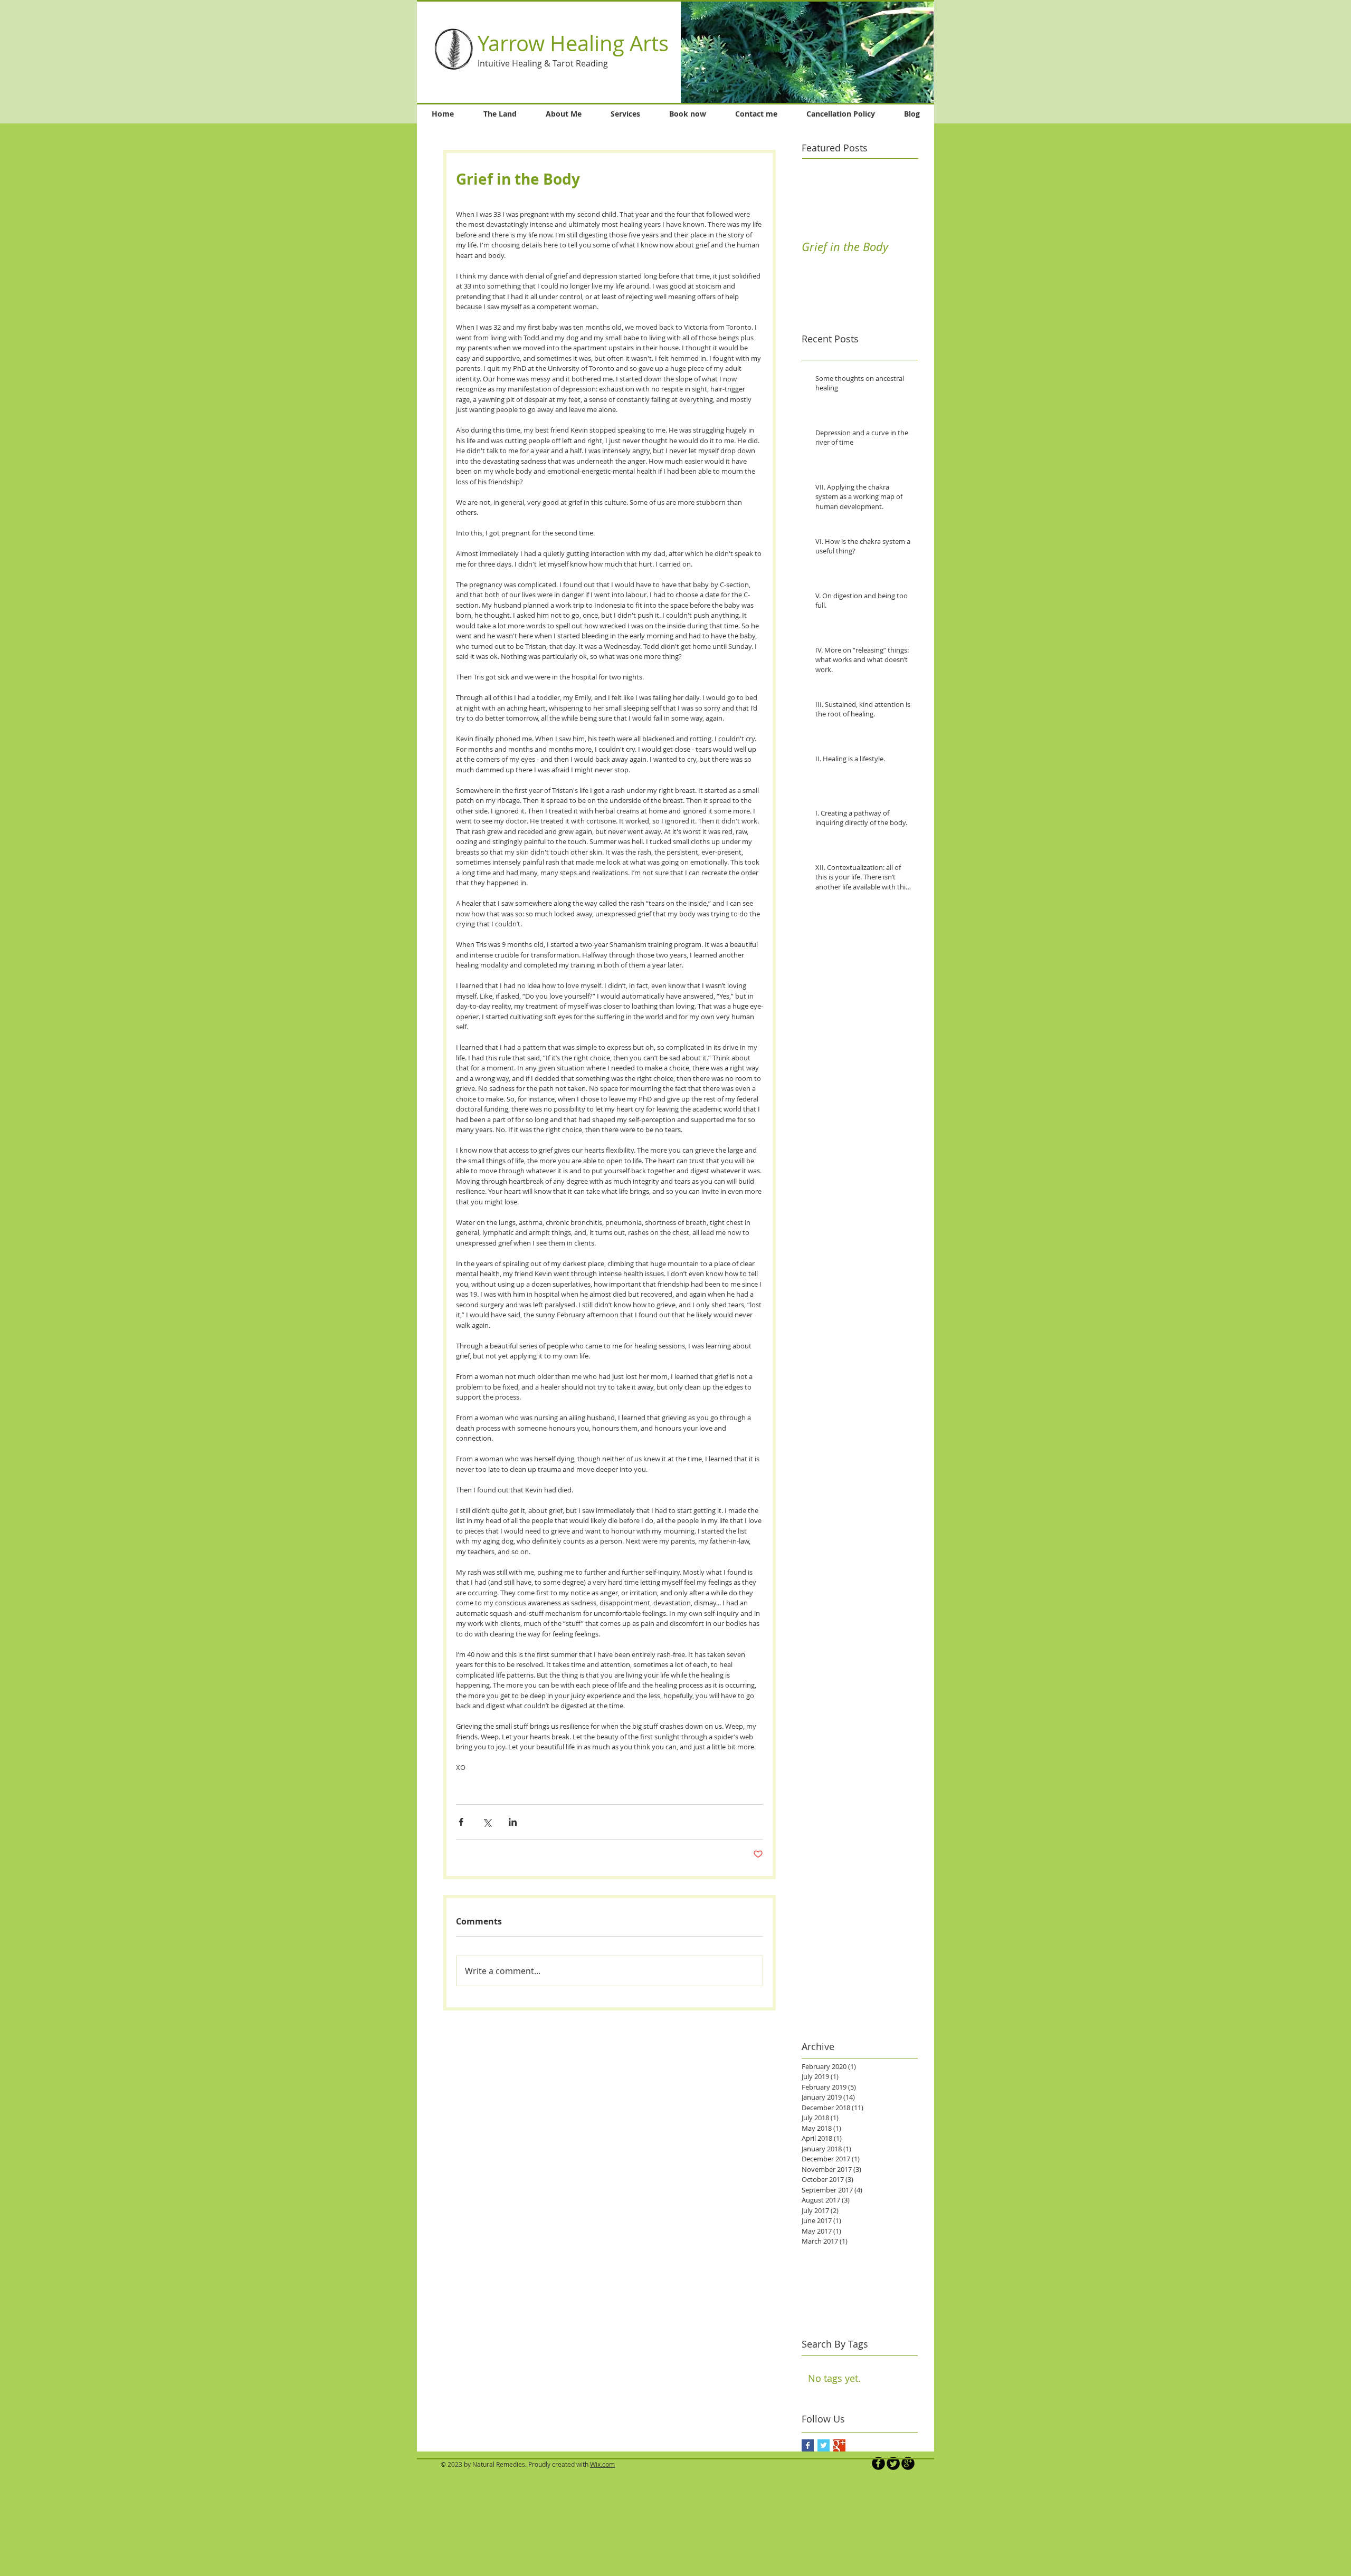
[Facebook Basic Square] (808, 2445)
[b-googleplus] (908, 2463)
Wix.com (602, 2464)
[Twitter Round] (893, 2463)
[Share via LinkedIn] (513, 1822)
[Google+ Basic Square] (839, 2445)
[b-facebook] (878, 2463)
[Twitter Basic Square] (824, 2445)
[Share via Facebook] (461, 1822)
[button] (807, 52)
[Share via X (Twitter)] (487, 1822)
